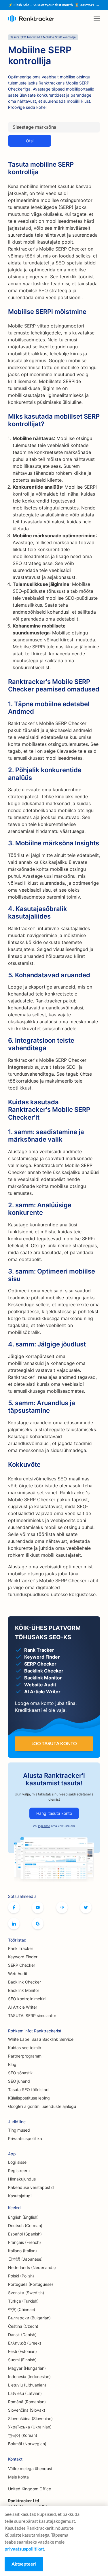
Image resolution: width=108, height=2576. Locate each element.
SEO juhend (19, 2081)
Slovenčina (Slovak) (27, 2410)
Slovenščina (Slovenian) (30, 2418)
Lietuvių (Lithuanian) (27, 2385)
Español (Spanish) (25, 2234)
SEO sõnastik (20, 2073)
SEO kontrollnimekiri (27, 1999)
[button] (97, 19)
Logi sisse (17, 2162)
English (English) (23, 2217)
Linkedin (14, 1924)
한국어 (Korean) (23, 2435)
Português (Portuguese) (31, 2284)
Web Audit (18, 1974)
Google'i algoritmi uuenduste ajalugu (42, 2106)
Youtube (38, 1907)
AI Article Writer (23, 2007)
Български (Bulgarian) (29, 2318)
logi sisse (44, 1826)
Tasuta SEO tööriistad (28, 2090)
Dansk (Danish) (22, 2335)
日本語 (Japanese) (25, 2259)
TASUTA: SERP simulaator (32, 2015)
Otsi (30, 141)
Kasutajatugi (20, 2196)
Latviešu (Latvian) (25, 2393)
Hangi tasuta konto (54, 1813)
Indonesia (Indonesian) (29, 2377)
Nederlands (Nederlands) (32, 2267)
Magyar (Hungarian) (27, 2368)
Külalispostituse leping (29, 2098)
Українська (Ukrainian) (30, 2427)
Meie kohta (18, 2477)
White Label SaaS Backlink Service (41, 2039)
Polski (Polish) (21, 2276)
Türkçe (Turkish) (23, 2301)
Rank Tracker (21, 1948)
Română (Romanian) (27, 2402)
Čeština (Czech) (23, 2326)
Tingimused (19, 2130)
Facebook (14, 1907)
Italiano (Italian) (22, 2251)
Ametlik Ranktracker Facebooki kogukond (62, 1907)
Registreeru (19, 2171)
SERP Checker (22, 1965)
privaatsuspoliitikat (24, 2549)
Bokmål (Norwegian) (27, 2444)
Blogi (13, 2064)
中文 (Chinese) (22, 2309)
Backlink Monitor (24, 1990)
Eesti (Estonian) (22, 2351)
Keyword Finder (23, 1957)
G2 (38, 1924)
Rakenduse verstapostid (31, 2187)
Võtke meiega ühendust (30, 2469)
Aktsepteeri (24, 2564)
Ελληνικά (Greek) (25, 2343)
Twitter (86, 1907)
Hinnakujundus (22, 2179)
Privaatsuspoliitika (25, 2138)
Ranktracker (31, 19)
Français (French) (24, 2242)
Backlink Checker (24, 1982)
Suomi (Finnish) (22, 2360)
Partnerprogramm (25, 2056)
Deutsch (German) (25, 2226)
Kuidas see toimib (25, 2048)
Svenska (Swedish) (26, 2293)
